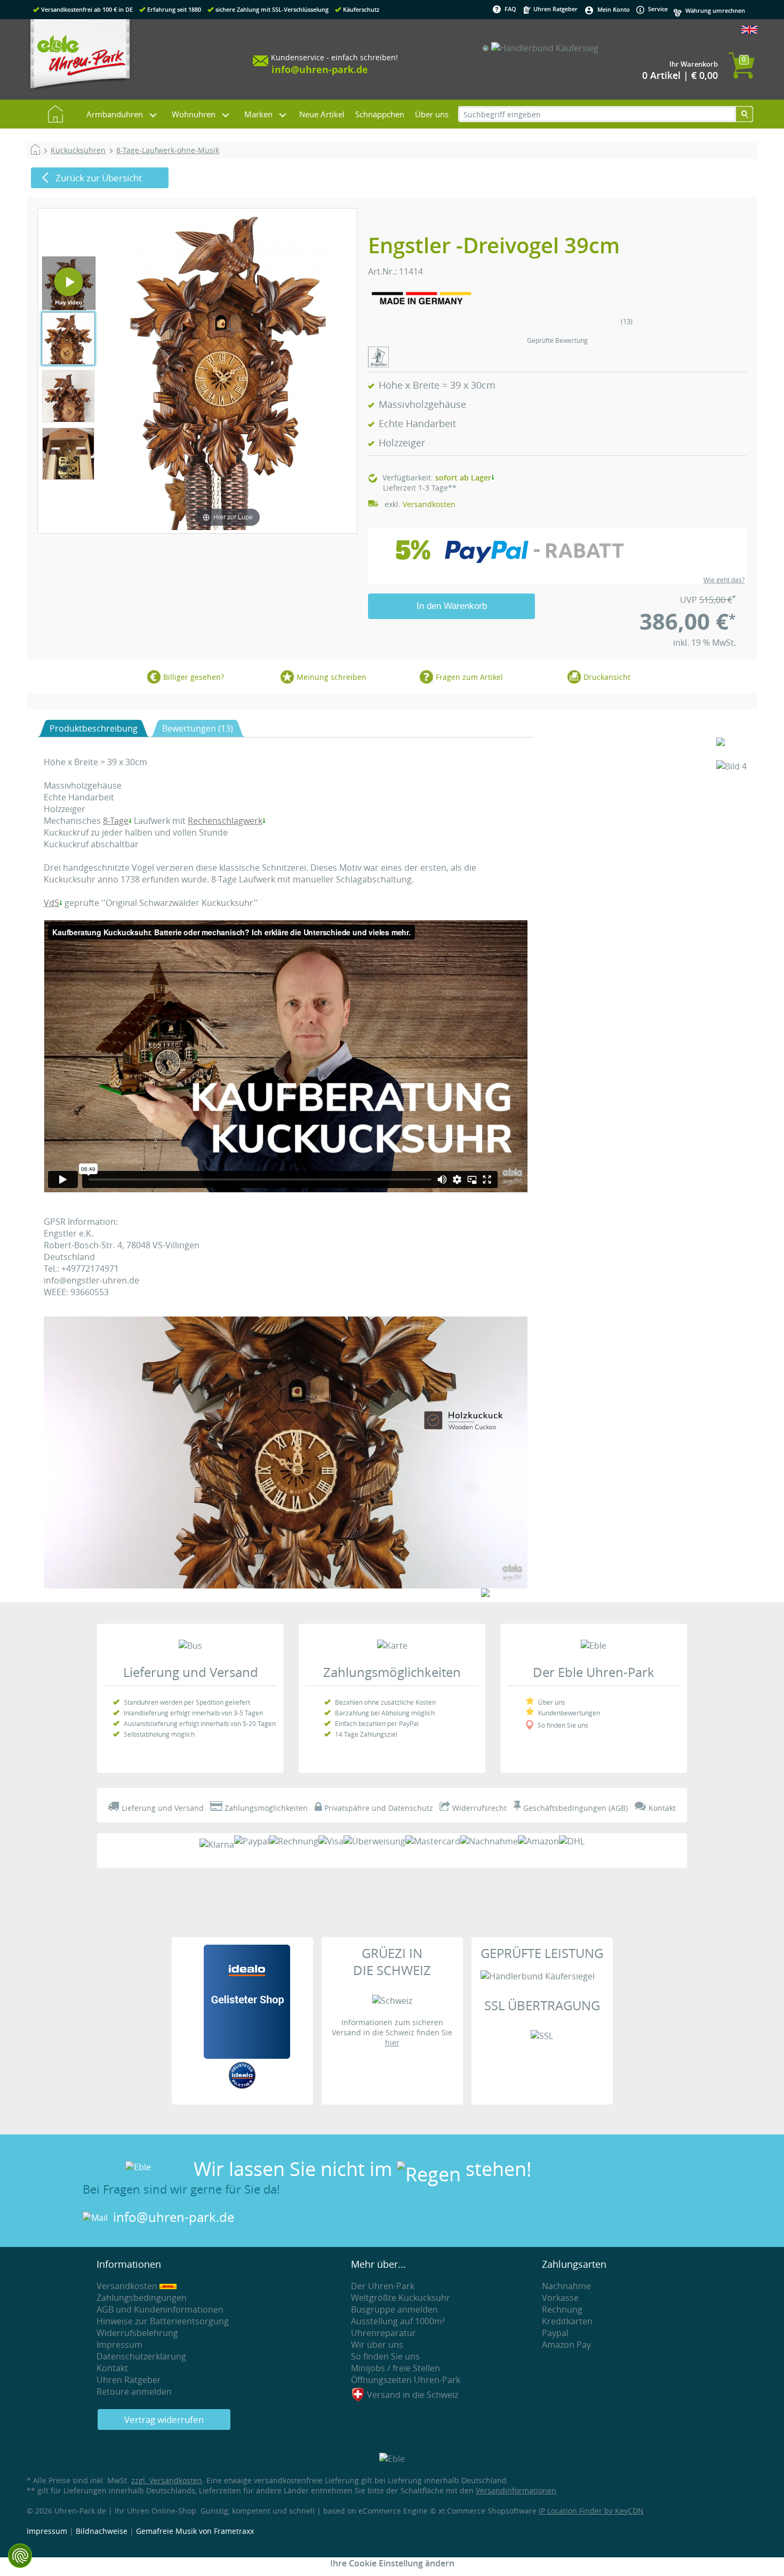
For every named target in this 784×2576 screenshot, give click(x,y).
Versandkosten (429, 504)
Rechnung (562, 2309)
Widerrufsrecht (479, 1808)
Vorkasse (560, 2298)
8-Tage (116, 821)
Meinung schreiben (331, 677)
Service (657, 9)
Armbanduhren (115, 114)
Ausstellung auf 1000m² (398, 2321)
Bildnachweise (102, 2531)
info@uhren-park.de (174, 2217)
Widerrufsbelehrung (137, 2333)
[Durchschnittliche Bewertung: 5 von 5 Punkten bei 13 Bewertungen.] (559, 330)
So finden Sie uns (563, 1725)
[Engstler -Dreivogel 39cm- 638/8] (69, 304)
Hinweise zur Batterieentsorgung (163, 2321)
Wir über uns (377, 2345)
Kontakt (662, 1808)
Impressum (119, 2345)
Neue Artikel (322, 114)
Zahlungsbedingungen (142, 2298)
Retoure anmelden (134, 2392)
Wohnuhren (194, 114)
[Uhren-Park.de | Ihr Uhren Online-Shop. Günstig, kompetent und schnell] (80, 59)
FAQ (510, 9)
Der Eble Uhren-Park (594, 1672)
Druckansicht (607, 677)
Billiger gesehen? (194, 677)
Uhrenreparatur (383, 2333)
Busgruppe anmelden (394, 2309)
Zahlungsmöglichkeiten (392, 1672)
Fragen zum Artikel (469, 677)
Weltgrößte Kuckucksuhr (401, 2298)
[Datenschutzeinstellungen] (20, 2556)
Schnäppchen (380, 114)
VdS (51, 903)
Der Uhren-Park (383, 2286)
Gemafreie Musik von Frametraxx (195, 2531)
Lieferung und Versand (191, 1672)
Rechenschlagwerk (225, 821)
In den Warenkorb (452, 606)
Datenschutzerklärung (141, 2356)
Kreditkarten (567, 2321)
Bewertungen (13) (198, 728)
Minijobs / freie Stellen (395, 2368)
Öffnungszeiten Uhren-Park (406, 2380)
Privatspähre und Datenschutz (379, 1808)
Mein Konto (614, 9)
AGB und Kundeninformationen (160, 2309)
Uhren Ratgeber (555, 9)
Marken (258, 114)
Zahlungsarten (574, 2264)
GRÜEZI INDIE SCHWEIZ (392, 1962)
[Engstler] (378, 364)
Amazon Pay (566, 2345)
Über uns (432, 114)
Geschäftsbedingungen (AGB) (575, 1808)
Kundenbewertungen (569, 1713)
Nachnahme (566, 2286)
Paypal (555, 2333)
